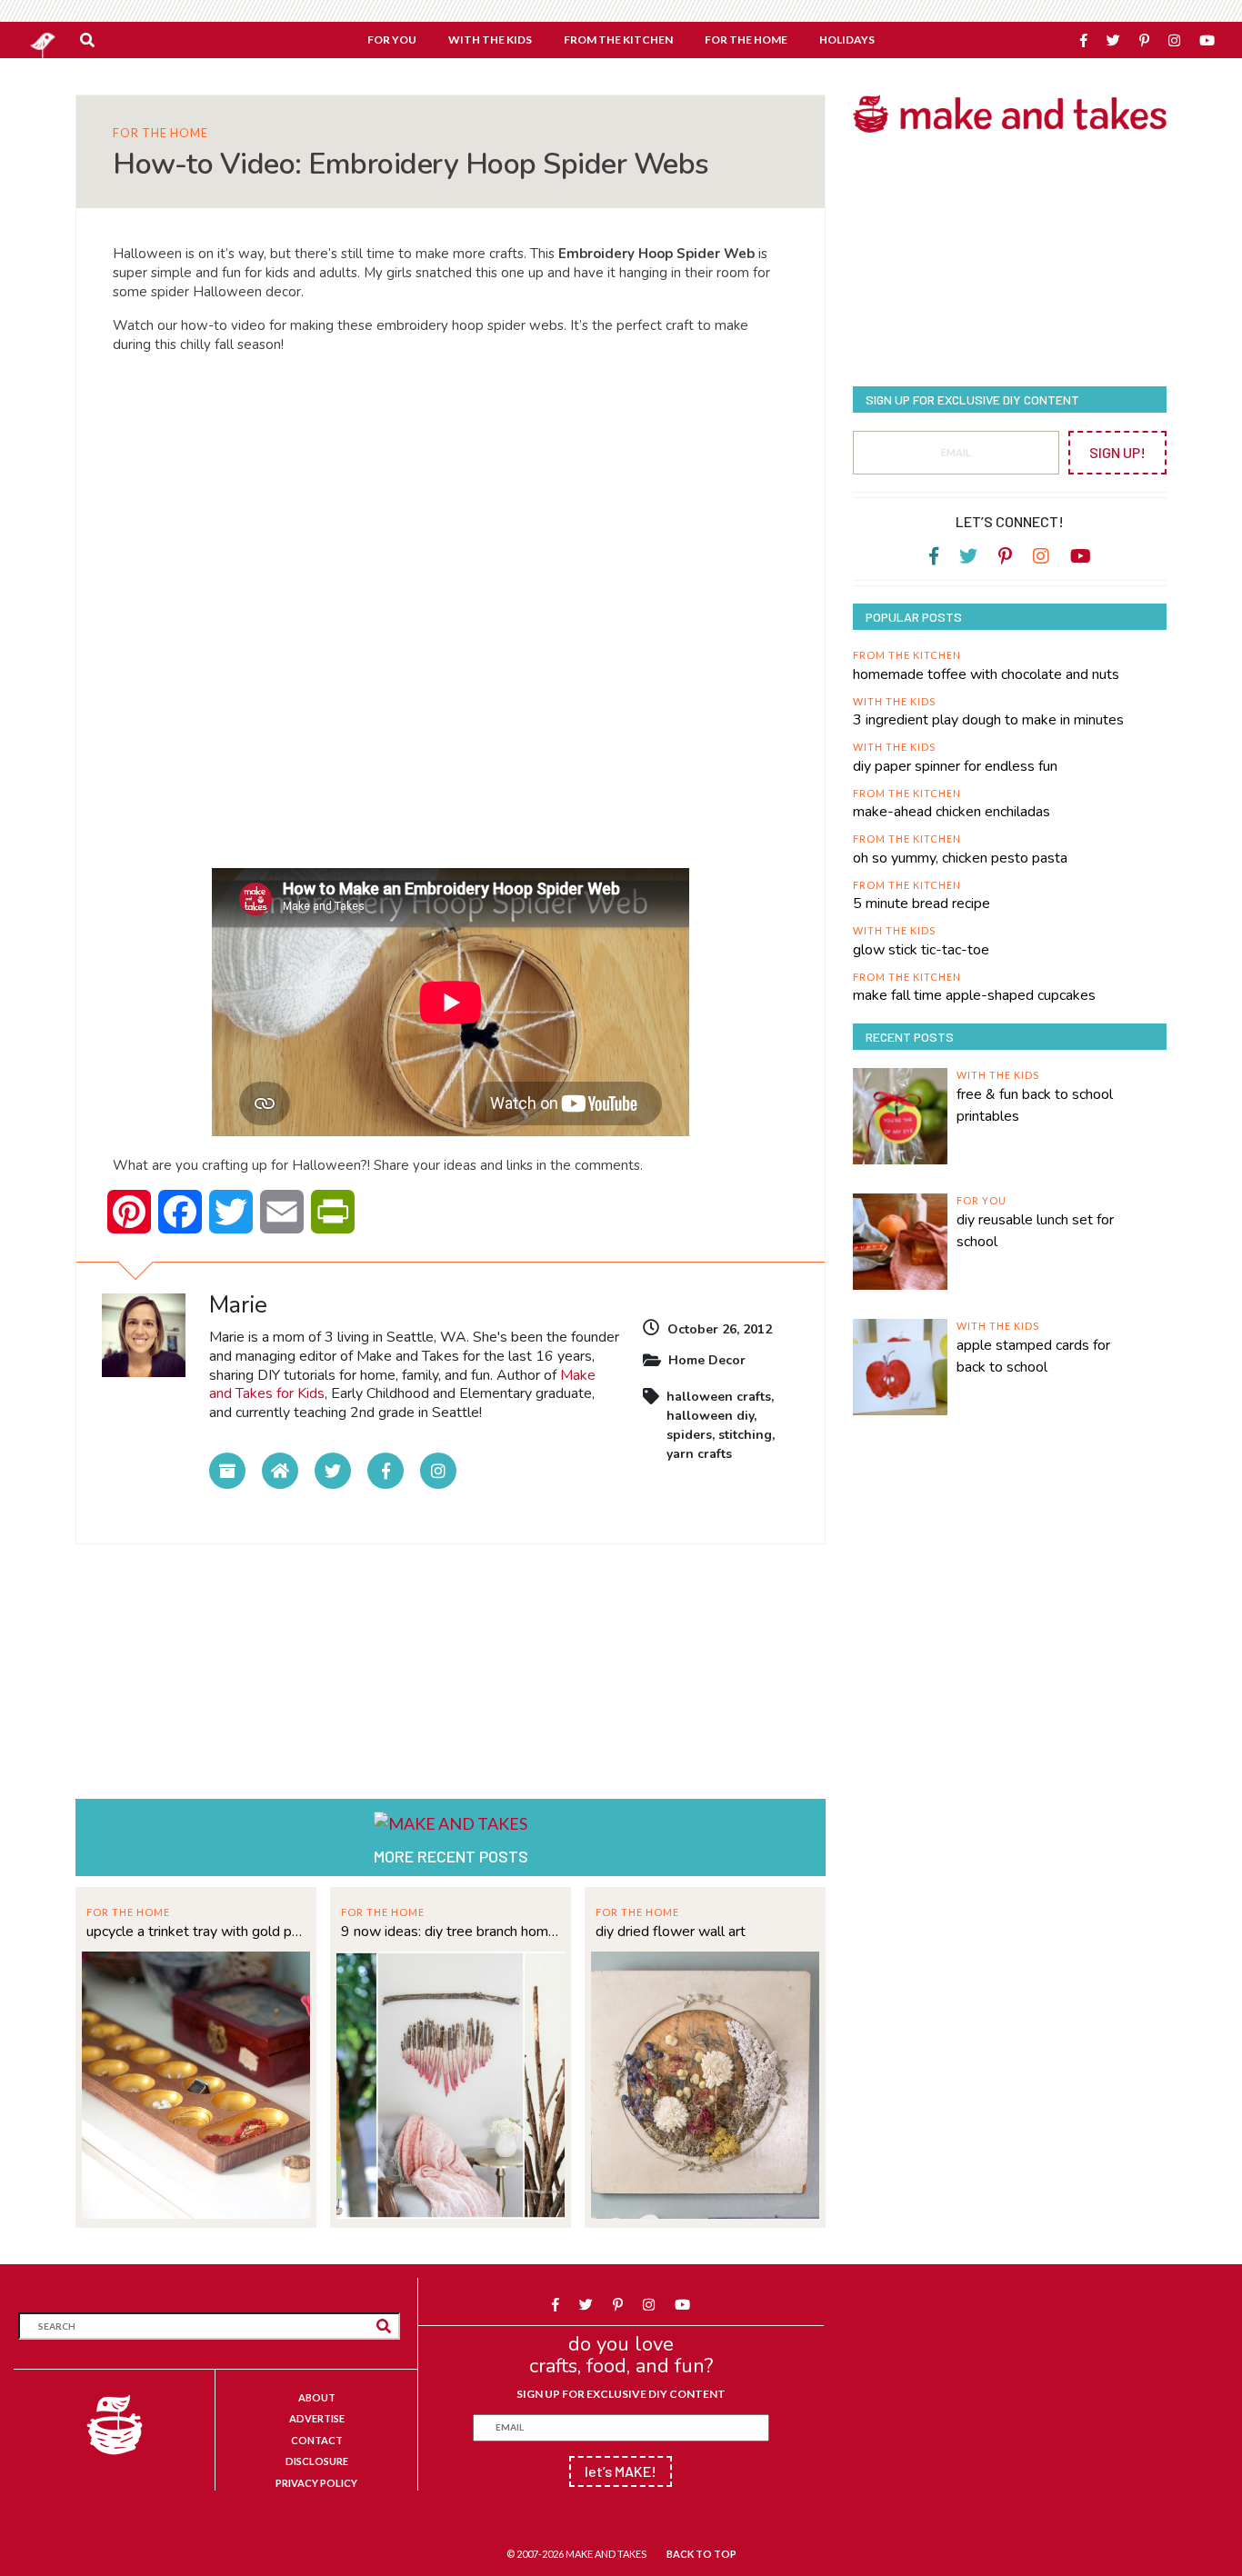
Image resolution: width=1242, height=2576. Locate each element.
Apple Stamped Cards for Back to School (1033, 1356)
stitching (745, 1435)
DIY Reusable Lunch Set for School (1035, 1231)
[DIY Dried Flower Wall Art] (705, 2083)
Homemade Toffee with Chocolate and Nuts (986, 674)
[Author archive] (227, 1471)
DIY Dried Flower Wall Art (671, 1932)
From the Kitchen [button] (618, 40)
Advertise (317, 2418)
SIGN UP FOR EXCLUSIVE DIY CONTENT (621, 2394)
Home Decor (707, 1360)
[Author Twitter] (333, 1471)
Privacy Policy (316, 2483)
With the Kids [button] (490, 40)
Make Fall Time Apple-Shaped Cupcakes (974, 995)
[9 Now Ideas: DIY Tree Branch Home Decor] (451, 2083)
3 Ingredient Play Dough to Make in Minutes (988, 720)
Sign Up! (1117, 452)
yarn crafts (699, 1454)
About (317, 2397)
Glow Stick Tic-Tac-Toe (921, 950)
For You (982, 1200)
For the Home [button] (746, 40)
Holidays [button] (847, 40)
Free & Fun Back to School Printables (1035, 1105)
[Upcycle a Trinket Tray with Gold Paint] (196, 2083)
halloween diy (710, 1416)
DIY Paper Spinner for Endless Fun (955, 766)
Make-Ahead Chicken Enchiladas (952, 812)
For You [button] (392, 40)
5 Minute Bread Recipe (921, 904)
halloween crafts (719, 1397)
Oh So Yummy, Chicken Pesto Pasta (960, 858)
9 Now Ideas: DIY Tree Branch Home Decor (451, 1932)
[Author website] (280, 1471)
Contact (317, 2440)
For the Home (160, 133)
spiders (689, 1435)
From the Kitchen (907, 655)
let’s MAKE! (621, 2471)
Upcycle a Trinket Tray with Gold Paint (196, 1932)
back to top (701, 2554)
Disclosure (317, 2461)
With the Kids (894, 701)
